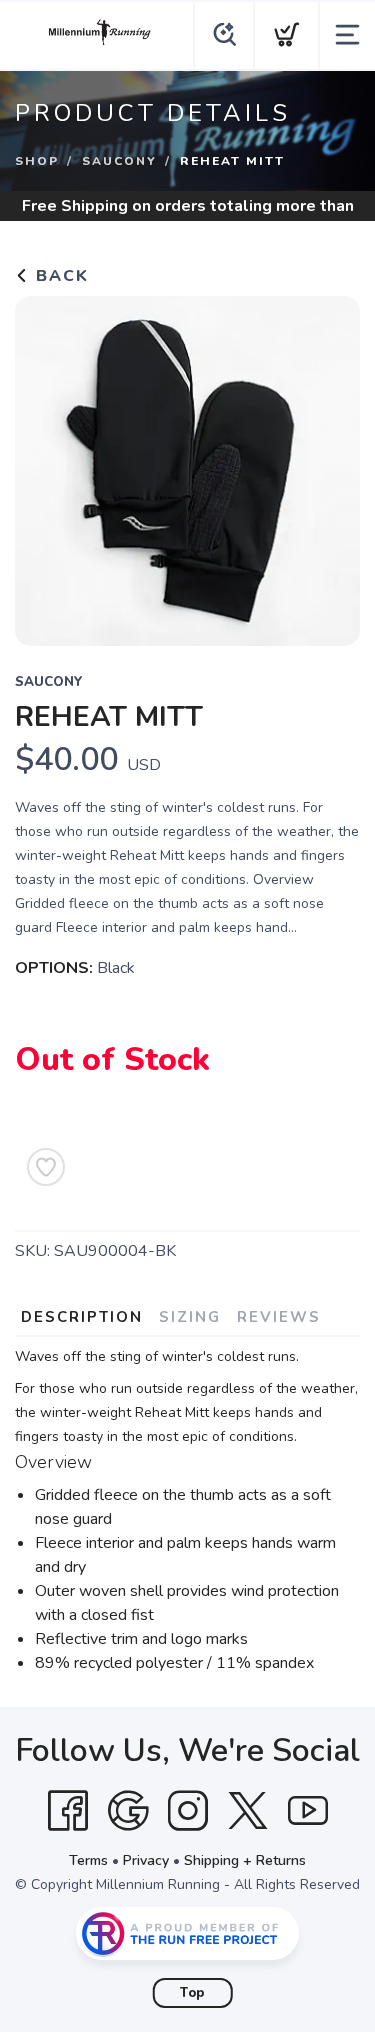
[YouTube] (308, 1811)
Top (192, 1993)
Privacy (146, 1860)
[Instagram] (188, 1811)
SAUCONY (119, 161)
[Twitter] (248, 1811)
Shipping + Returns (245, 1860)
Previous (46, 466)
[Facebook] (68, 1811)
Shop (37, 161)
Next (329, 466)
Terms (88, 1860)
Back (59, 276)
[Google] (128, 1811)
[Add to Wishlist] (46, 1167)
